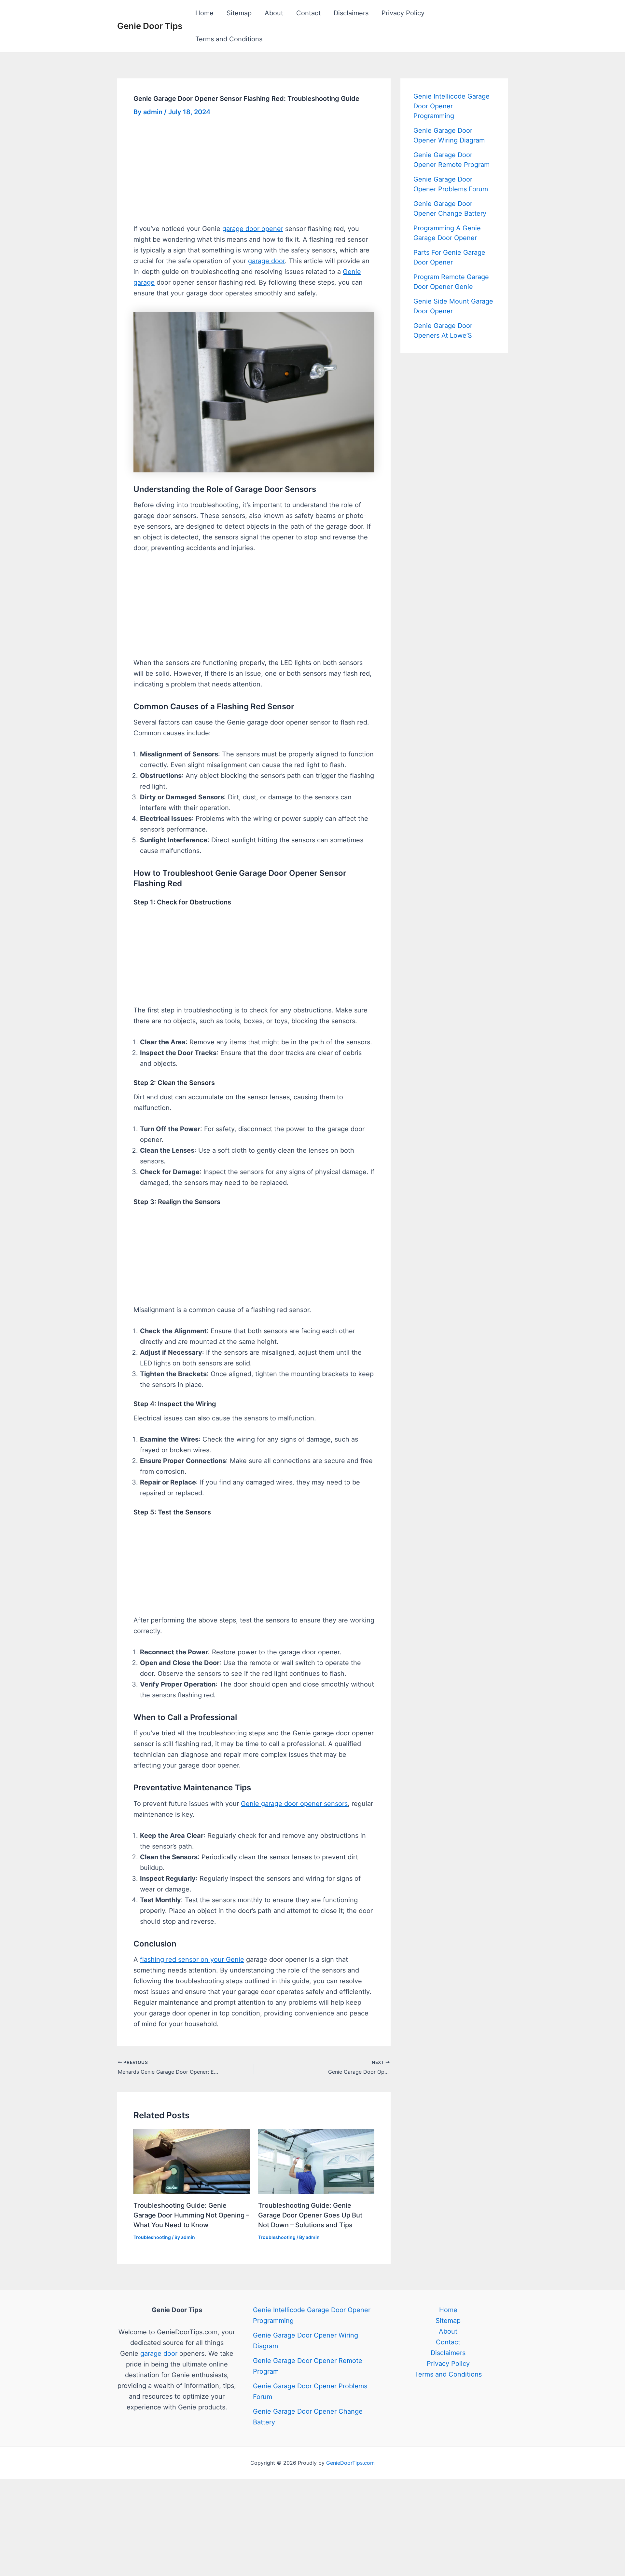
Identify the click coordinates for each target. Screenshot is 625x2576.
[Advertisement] (254, 175)
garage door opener (253, 229)
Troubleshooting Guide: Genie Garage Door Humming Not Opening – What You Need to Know (191, 2215)
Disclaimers (351, 13)
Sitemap (239, 13)
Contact (308, 13)
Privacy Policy (403, 13)
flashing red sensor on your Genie (192, 1959)
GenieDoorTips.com (350, 2463)
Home (204, 13)
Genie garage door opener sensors (294, 1804)
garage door (266, 261)
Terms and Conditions (229, 39)
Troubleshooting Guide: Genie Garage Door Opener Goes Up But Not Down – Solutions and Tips (310, 2215)
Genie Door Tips (150, 26)
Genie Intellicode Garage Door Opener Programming (451, 106)
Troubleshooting (152, 2237)
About (274, 13)
